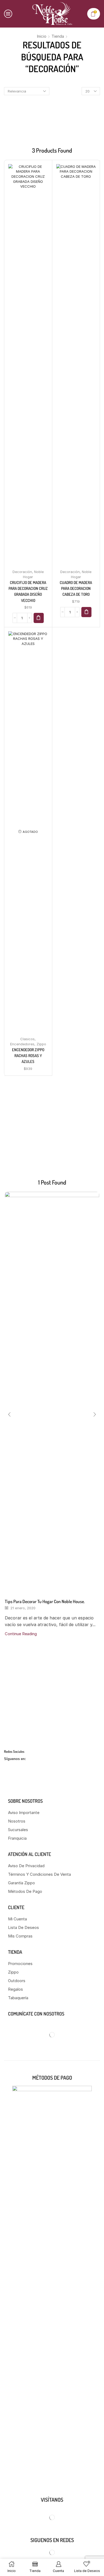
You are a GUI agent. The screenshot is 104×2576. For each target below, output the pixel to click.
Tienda (58, 36)
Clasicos (27, 1039)
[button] (39, 618)
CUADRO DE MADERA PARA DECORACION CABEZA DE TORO (76, 588)
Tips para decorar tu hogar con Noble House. (45, 1601)
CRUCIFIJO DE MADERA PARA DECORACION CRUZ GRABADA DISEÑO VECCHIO (28, 591)
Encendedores (22, 1044)
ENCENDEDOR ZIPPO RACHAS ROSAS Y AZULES (28, 1056)
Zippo (41, 1044)
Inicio (42, 36)
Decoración (22, 572)
